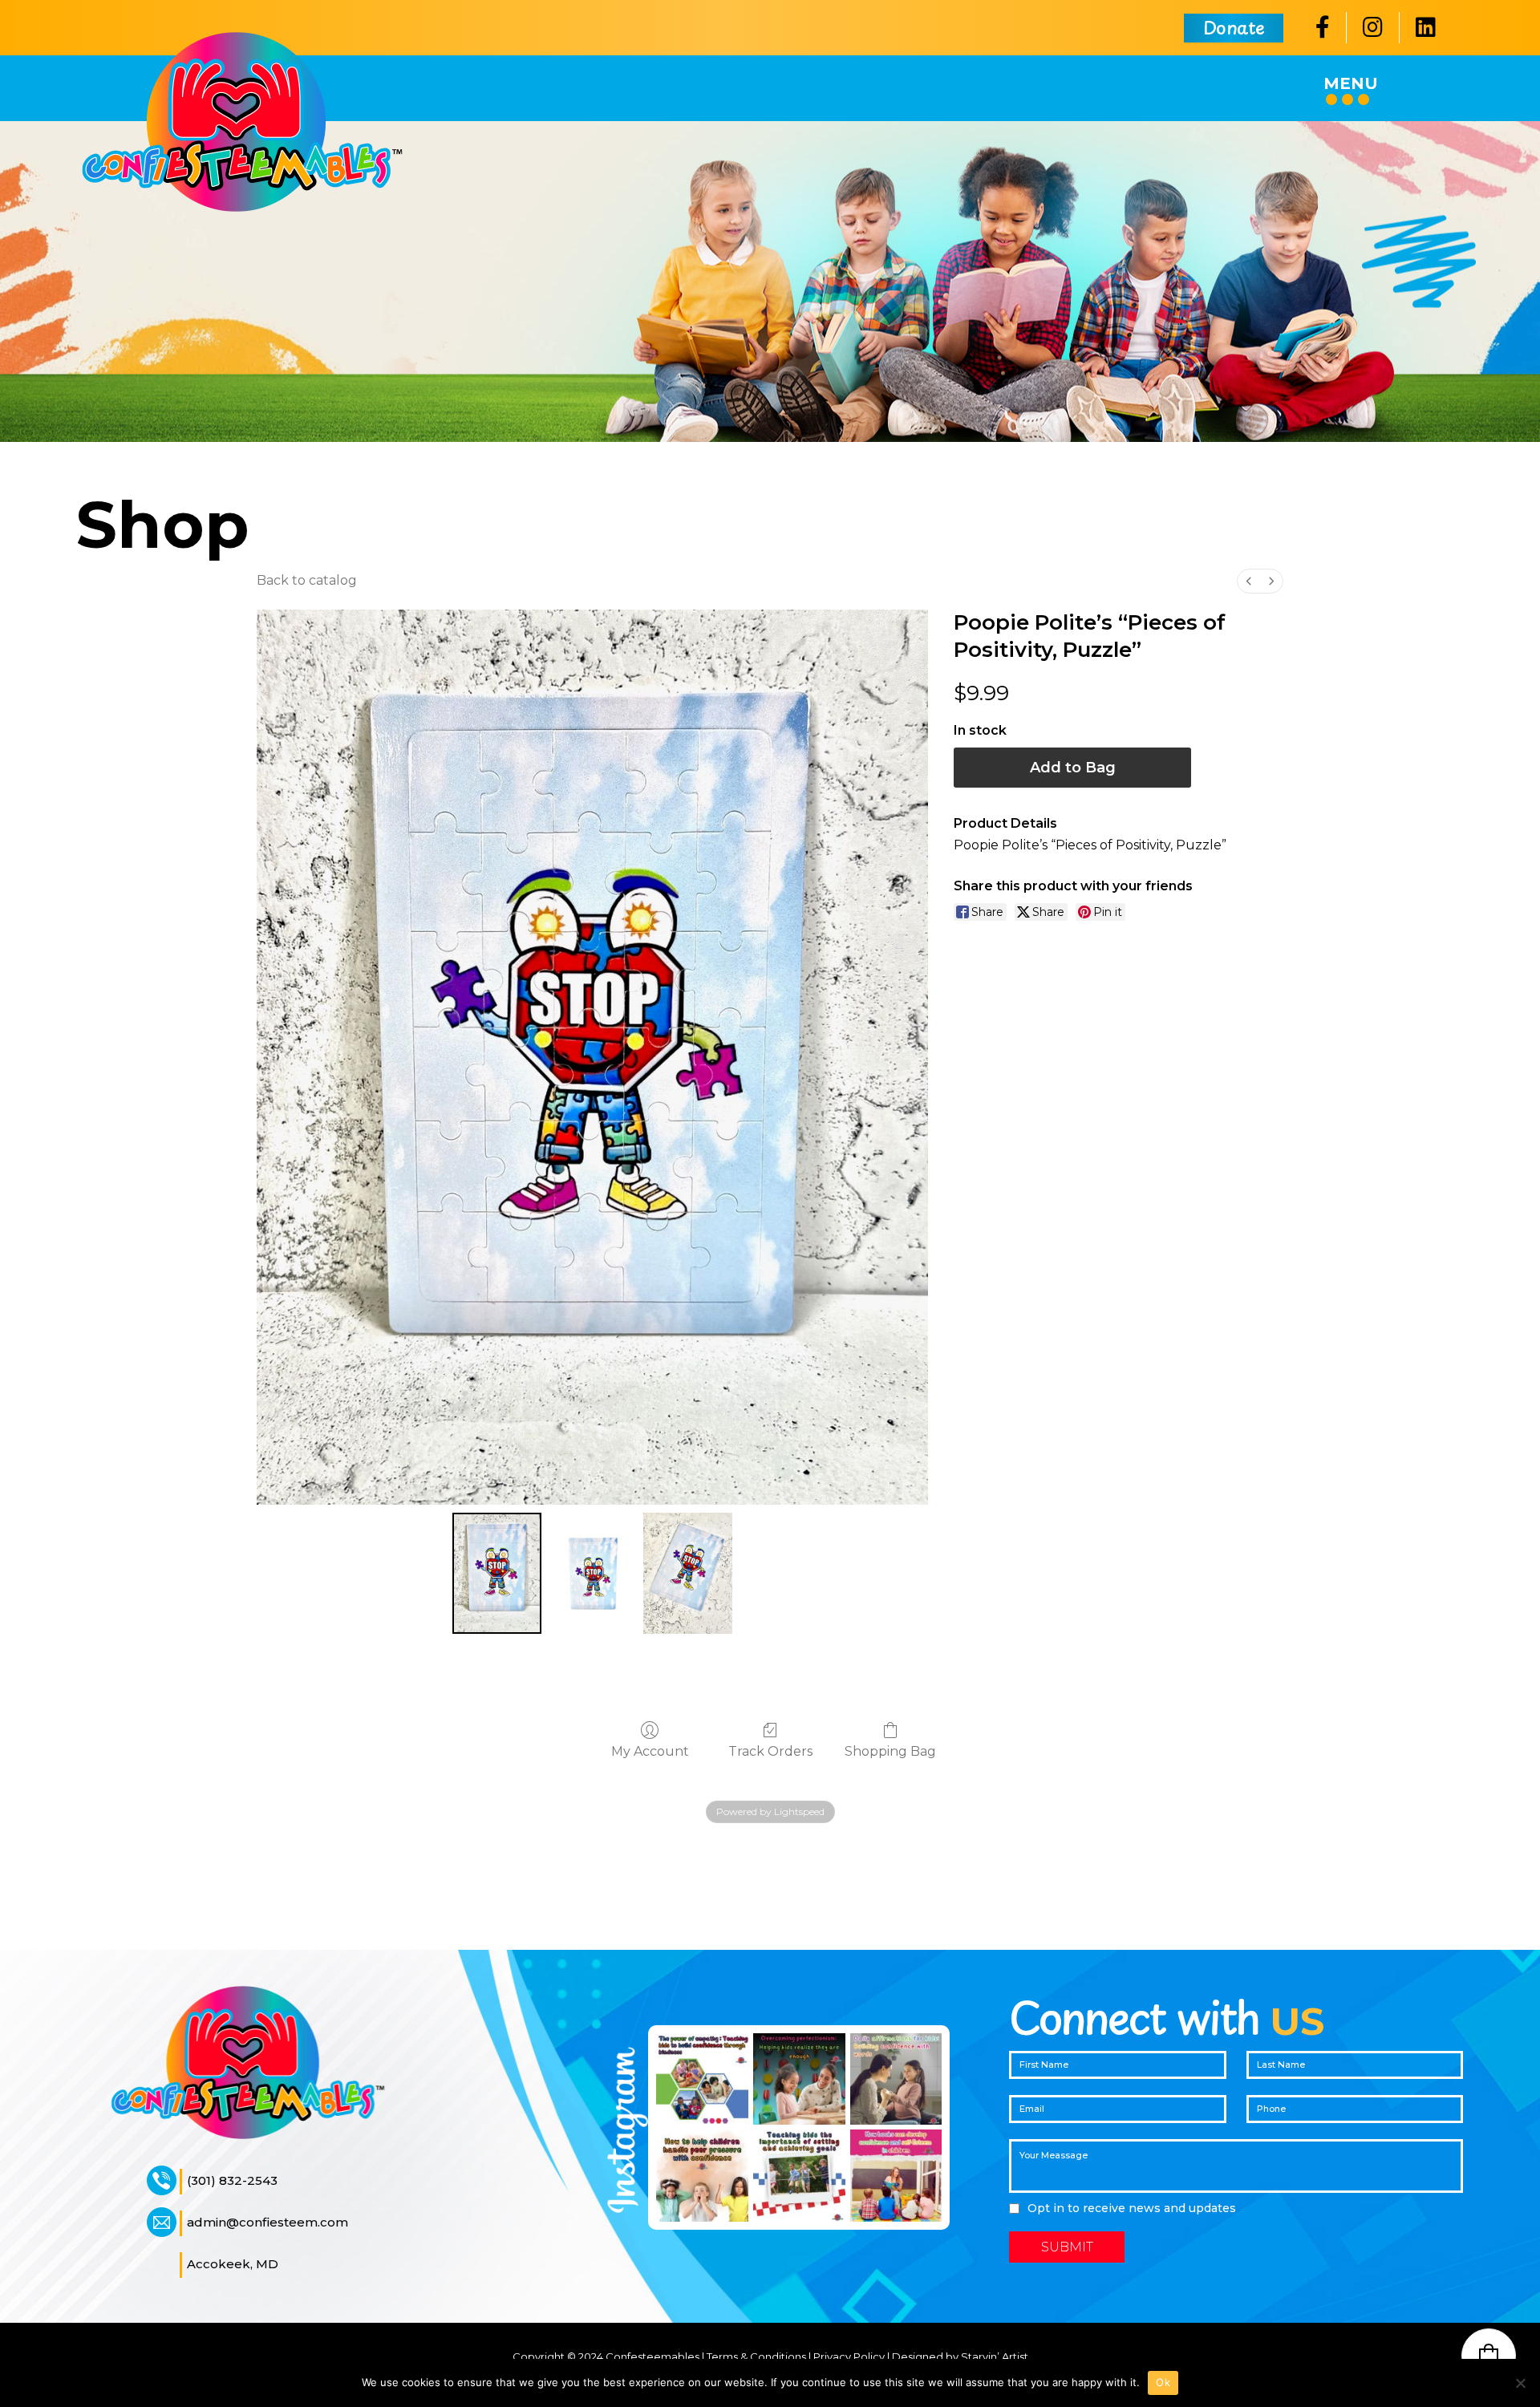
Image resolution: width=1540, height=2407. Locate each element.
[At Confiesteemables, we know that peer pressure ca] (702, 2176)
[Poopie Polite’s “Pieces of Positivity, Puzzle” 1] (592, 1573)
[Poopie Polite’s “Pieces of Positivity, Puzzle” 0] (497, 1573)
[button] (1489, 2356)
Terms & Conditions (756, 2356)
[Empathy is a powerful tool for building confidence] (702, 2079)
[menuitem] (1249, 581)
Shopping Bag (890, 1751)
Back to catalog (307, 580)
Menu (1351, 83)
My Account (650, 1751)
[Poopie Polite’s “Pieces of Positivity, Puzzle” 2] (688, 1573)
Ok (1163, 2382)
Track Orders (770, 1751)
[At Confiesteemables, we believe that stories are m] (896, 2176)
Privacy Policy (849, 2356)
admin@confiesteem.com (267, 2222)
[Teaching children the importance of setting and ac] (799, 2176)
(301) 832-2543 (232, 2180)
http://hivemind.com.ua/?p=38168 (208, 1866)
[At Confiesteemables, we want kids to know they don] (799, 2079)
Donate (1234, 27)
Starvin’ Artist (995, 2356)
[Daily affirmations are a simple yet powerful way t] (896, 2079)
